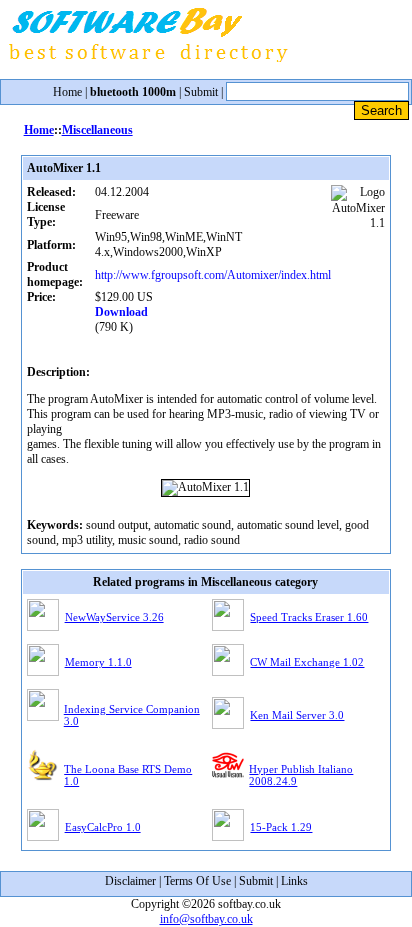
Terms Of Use (197, 881)
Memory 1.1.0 (98, 662)
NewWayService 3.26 (114, 617)
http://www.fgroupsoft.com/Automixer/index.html (213, 275)
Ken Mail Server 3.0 (297, 715)
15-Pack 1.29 (281, 827)
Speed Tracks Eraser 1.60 (309, 617)
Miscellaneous (97, 130)
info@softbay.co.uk (206, 919)
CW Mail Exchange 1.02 (307, 662)
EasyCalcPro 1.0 (103, 827)
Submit (201, 92)
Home (67, 92)
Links (294, 881)
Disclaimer (130, 881)
